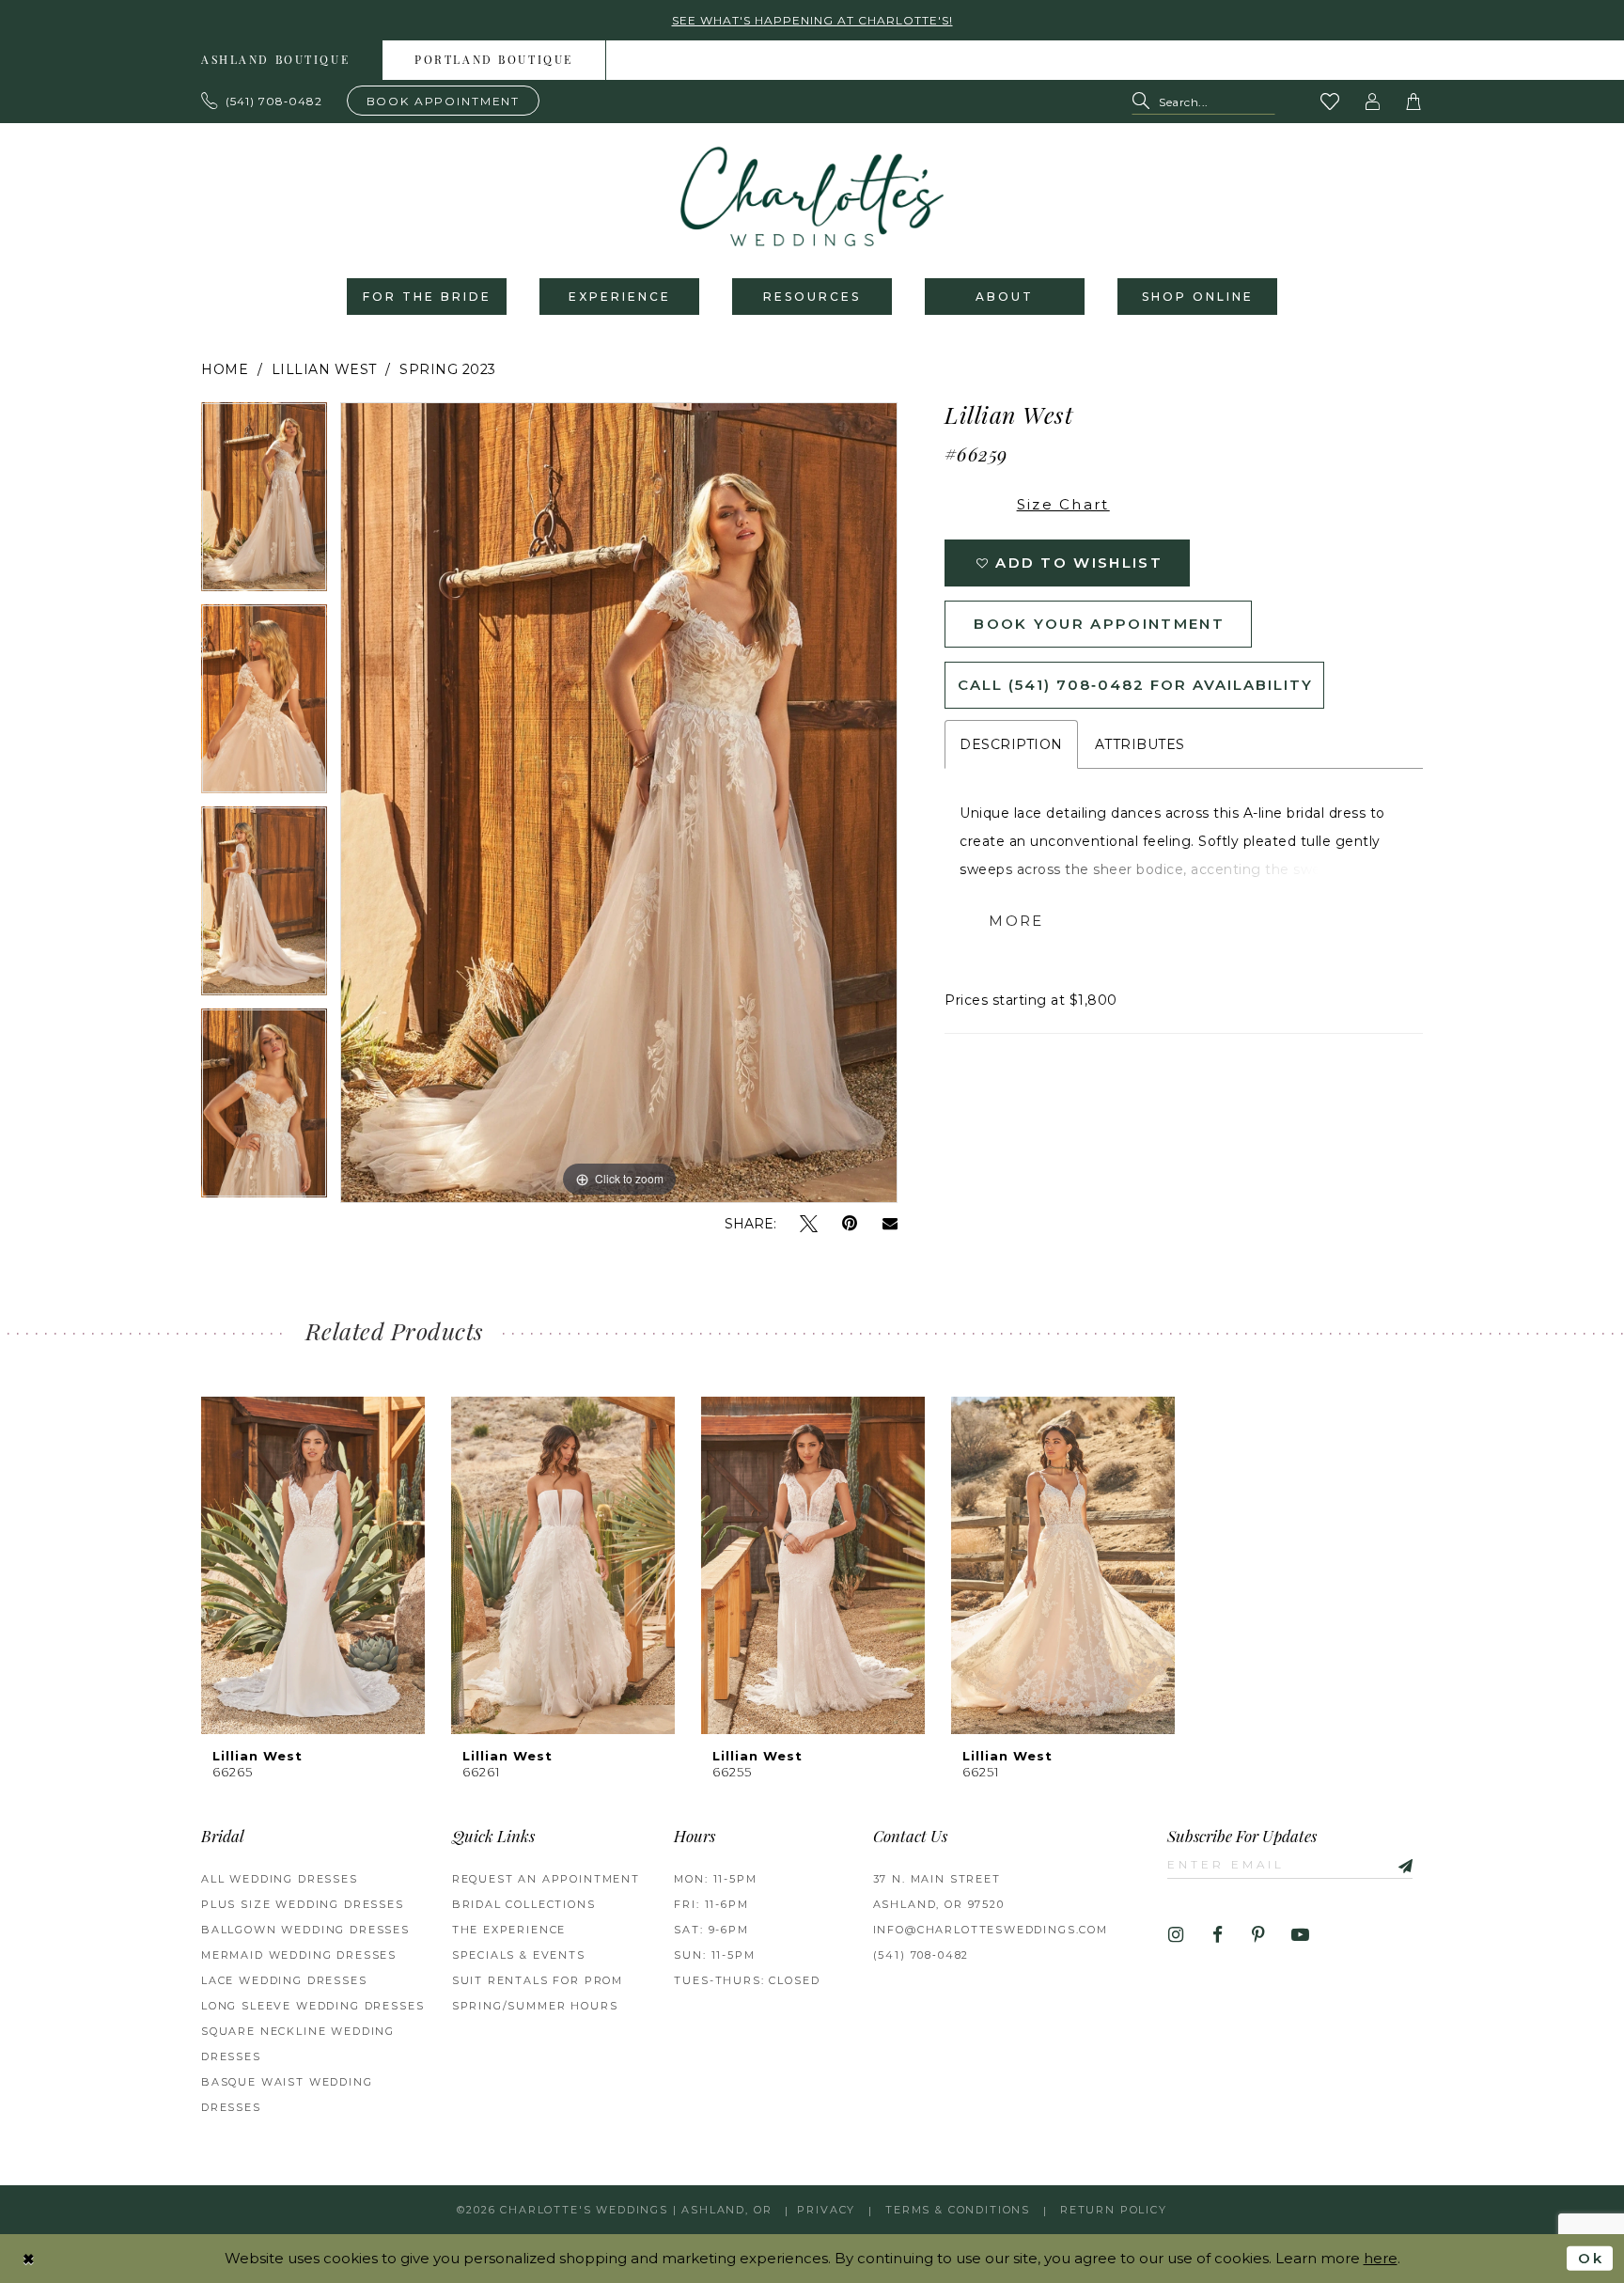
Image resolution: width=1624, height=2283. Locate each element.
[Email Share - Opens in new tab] (890, 1224)
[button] (1373, 102)
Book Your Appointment (1099, 624)
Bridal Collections (524, 1904)
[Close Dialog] (29, 2258)
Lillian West (324, 369)
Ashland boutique (275, 61)
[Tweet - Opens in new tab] (809, 1224)
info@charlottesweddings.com (991, 1930)
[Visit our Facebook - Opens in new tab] (1218, 1936)
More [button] (1016, 921)
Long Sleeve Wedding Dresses (312, 2006)
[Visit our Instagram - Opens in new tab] (1176, 1936)
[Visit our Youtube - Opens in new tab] (1300, 1936)
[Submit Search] (1145, 102)
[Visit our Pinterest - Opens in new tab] (1259, 1936)
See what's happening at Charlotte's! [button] (812, 20)
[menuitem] (276, 60)
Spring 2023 (448, 369)
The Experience (509, 1930)
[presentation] (313, 1565)
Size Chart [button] (1063, 504)
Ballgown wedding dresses (305, 1930)
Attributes (1140, 744)
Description (1011, 744)
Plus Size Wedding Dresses (303, 1904)
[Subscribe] (1398, 1864)
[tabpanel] (264, 503)
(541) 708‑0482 (921, 1955)
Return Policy (1114, 2210)
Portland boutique (494, 61)
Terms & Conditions (958, 2210)
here (1381, 2258)
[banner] (812, 196)
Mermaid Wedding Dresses (299, 1955)
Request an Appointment (546, 1879)
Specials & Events (519, 1955)
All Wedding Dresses (280, 1879)
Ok (1591, 2258)
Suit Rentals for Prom (538, 1980)
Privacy (826, 2210)
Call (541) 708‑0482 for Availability (1135, 685)
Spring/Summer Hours (535, 2006)
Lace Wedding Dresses (284, 1980)
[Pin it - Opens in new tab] (850, 1224)
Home (225, 369)
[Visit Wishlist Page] (1331, 102)
